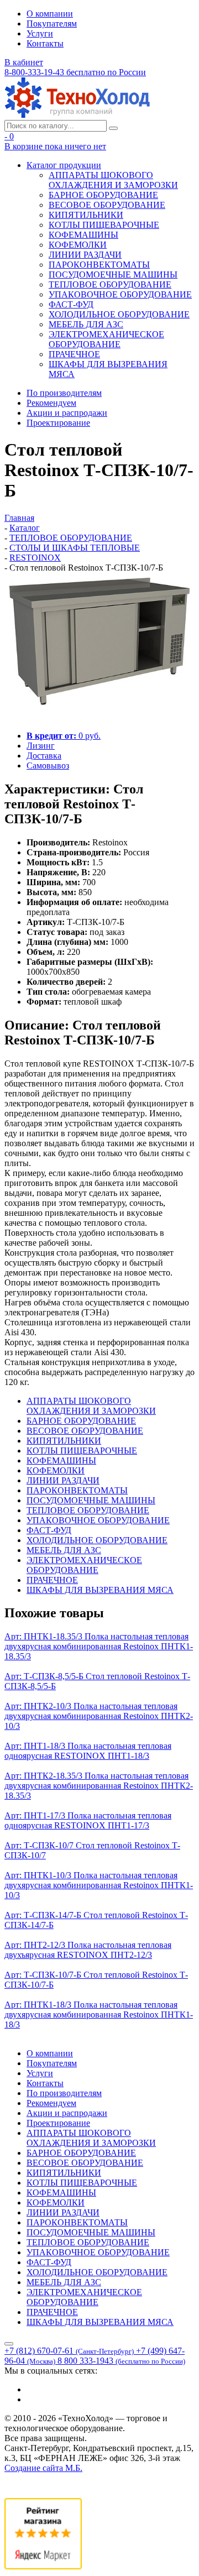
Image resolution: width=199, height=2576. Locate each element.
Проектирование (58, 423)
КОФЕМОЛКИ (78, 245)
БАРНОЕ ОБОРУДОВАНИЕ (103, 195)
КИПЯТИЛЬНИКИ (86, 215)
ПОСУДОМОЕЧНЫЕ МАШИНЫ (113, 275)
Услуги (40, 33)
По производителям (64, 393)
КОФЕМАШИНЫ (83, 235)
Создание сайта (43, 2468)
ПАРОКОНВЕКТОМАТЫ (99, 265)
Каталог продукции (64, 165)
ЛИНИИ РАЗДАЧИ (85, 255)
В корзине (55, 146)
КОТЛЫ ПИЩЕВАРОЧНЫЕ (104, 225)
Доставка (44, 756)
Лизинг (41, 746)
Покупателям (52, 23)
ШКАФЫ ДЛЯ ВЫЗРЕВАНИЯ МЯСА (100, 1590)
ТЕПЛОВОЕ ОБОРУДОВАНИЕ (110, 284)
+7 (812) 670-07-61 (69, 2351)
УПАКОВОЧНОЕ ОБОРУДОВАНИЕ (120, 294)
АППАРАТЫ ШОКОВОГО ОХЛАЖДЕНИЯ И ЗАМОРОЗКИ (113, 180)
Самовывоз (48, 766)
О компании (50, 14)
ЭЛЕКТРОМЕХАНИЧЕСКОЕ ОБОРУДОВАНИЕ (106, 339)
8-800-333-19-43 (75, 72)
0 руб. (64, 736)
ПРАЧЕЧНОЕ (74, 354)
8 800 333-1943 (121, 2361)
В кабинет (24, 62)
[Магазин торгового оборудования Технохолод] (77, 115)
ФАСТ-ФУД (71, 304)
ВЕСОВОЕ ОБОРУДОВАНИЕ (107, 205)
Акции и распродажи (67, 413)
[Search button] (113, 128)
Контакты (45, 43)
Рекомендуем (51, 403)
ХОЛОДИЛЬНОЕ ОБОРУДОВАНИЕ (119, 314)
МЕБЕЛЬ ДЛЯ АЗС (86, 324)
